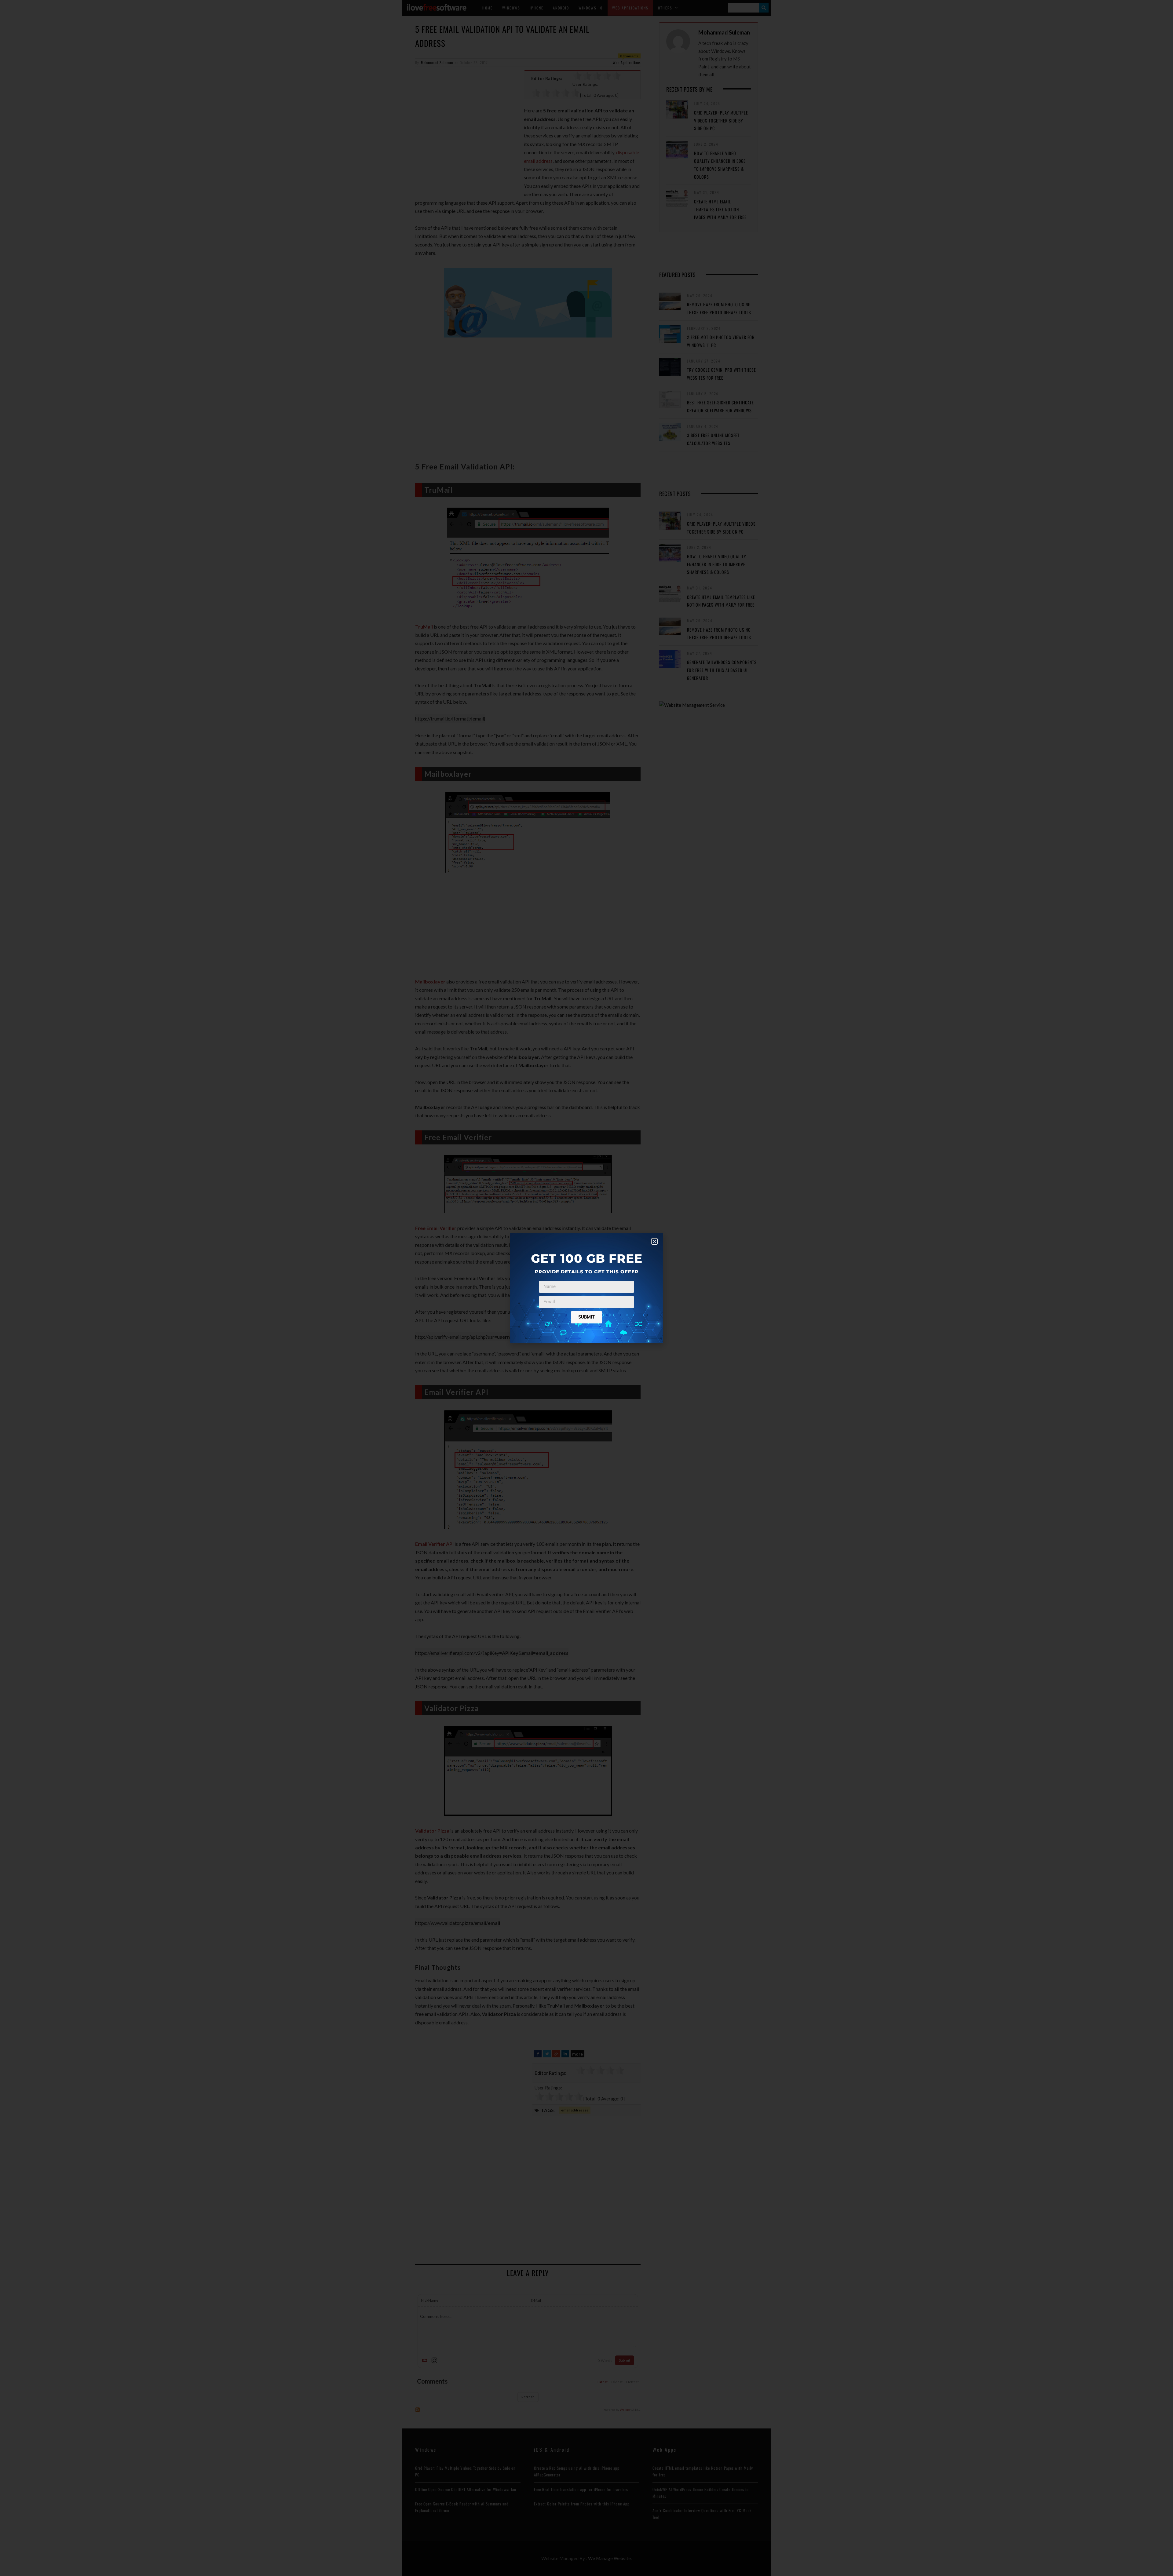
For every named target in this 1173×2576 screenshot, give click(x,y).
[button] (654, 1241)
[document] (586, 1288)
